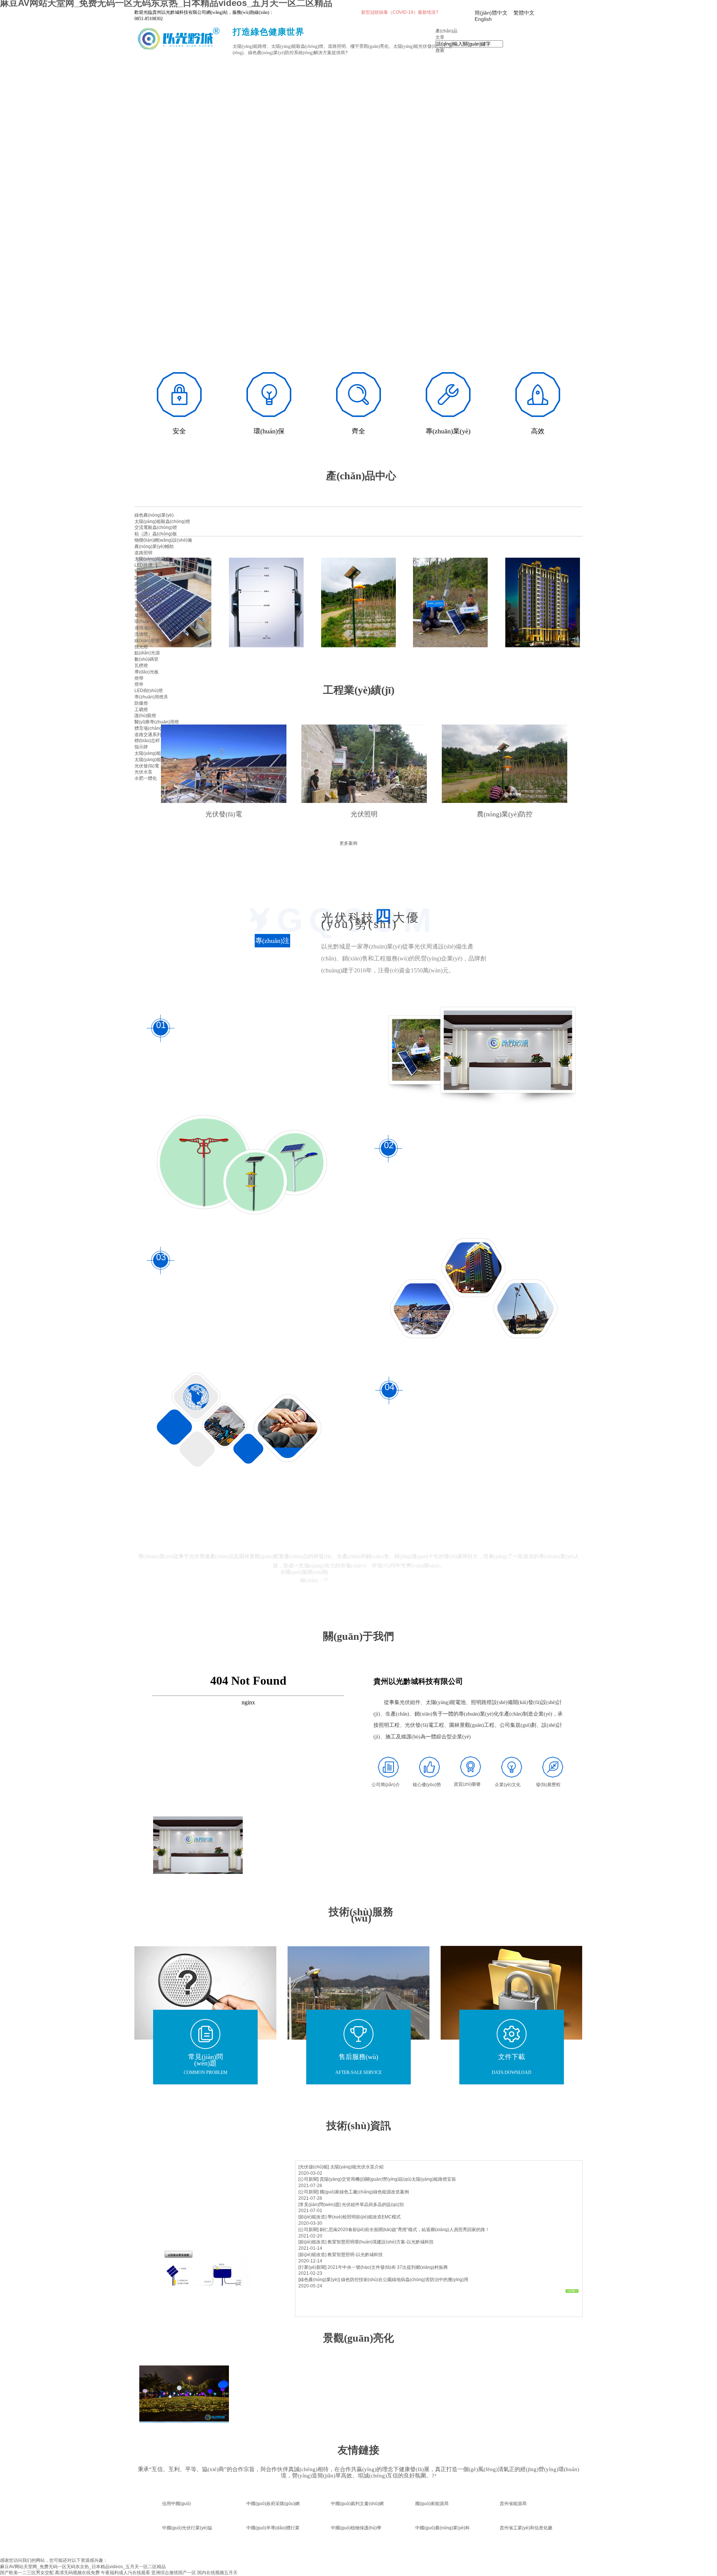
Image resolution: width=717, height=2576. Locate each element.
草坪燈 (141, 616)
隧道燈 (141, 578)
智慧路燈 (143, 571)
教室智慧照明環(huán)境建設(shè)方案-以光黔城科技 (381, 2242)
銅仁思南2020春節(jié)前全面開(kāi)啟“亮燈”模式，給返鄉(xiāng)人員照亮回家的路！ (405, 2230)
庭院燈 (141, 609)
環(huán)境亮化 (150, 622)
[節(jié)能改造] (312, 2217)
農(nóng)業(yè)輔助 (154, 546)
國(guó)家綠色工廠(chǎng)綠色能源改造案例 (364, 2192)
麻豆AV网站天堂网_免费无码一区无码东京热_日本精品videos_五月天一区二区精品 (83, 2567)
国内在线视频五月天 (217, 2573)
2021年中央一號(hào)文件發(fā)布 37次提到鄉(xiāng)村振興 (388, 2267)
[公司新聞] (308, 2179)
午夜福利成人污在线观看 (125, 2573)
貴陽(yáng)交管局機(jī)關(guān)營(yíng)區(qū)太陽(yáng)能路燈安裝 (388, 2179)
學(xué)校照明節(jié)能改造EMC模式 (364, 2217)
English (483, 19)
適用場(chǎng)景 (151, 628)
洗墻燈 (141, 634)
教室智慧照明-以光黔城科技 (355, 2255)
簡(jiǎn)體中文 (491, 13)
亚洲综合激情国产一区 (174, 2573)
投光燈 (141, 647)
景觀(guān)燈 (148, 603)
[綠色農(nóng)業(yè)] (319, 2280)
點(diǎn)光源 (147, 653)
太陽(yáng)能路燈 (152, 559)
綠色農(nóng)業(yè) (154, 515)
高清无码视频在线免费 (77, 2573)
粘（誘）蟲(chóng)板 (156, 534)
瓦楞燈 (141, 666)
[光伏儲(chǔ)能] (314, 2167)
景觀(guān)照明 (150, 597)
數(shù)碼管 (146, 659)
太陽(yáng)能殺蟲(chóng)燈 (162, 521)
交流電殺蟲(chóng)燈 (156, 527)
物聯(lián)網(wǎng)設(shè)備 (163, 540)
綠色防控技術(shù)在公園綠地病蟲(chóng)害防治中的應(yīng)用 (405, 2280)
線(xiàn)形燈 (147, 641)
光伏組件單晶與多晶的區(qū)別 (373, 2205)
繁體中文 (524, 13)
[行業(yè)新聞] (312, 2267)
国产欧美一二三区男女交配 (27, 2573)
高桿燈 (141, 584)
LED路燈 (143, 565)
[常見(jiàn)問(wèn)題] (319, 2205)
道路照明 (143, 553)
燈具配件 (143, 590)
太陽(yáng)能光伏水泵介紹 (357, 2167)
